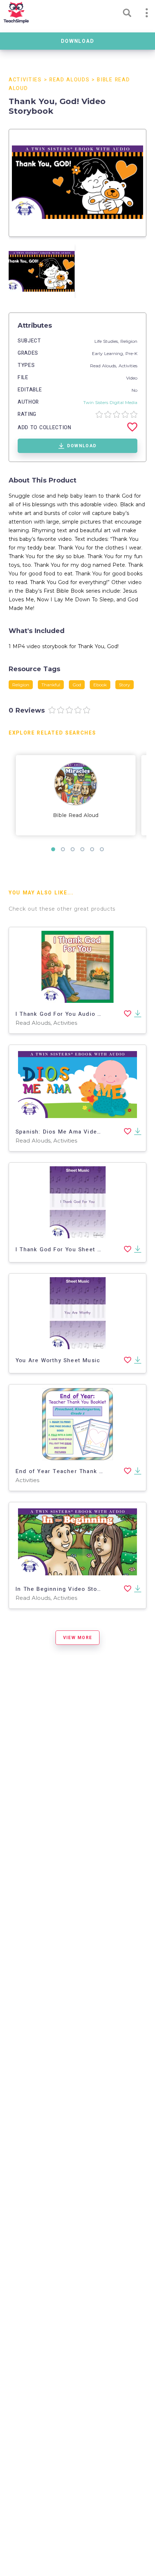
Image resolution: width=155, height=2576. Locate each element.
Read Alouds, (104, 366)
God (77, 685)
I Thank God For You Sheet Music (65, 1249)
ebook (100, 685)
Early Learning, (109, 353)
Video (132, 378)
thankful (51, 685)
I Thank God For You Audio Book (64, 1014)
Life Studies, (107, 341)
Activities (25, 80)
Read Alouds (69, 80)
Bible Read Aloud (76, 815)
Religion (129, 341)
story (125, 685)
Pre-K (131, 353)
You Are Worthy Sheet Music (58, 1360)
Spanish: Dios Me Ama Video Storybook (74, 1132)
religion (21, 685)
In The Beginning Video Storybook (66, 1589)
